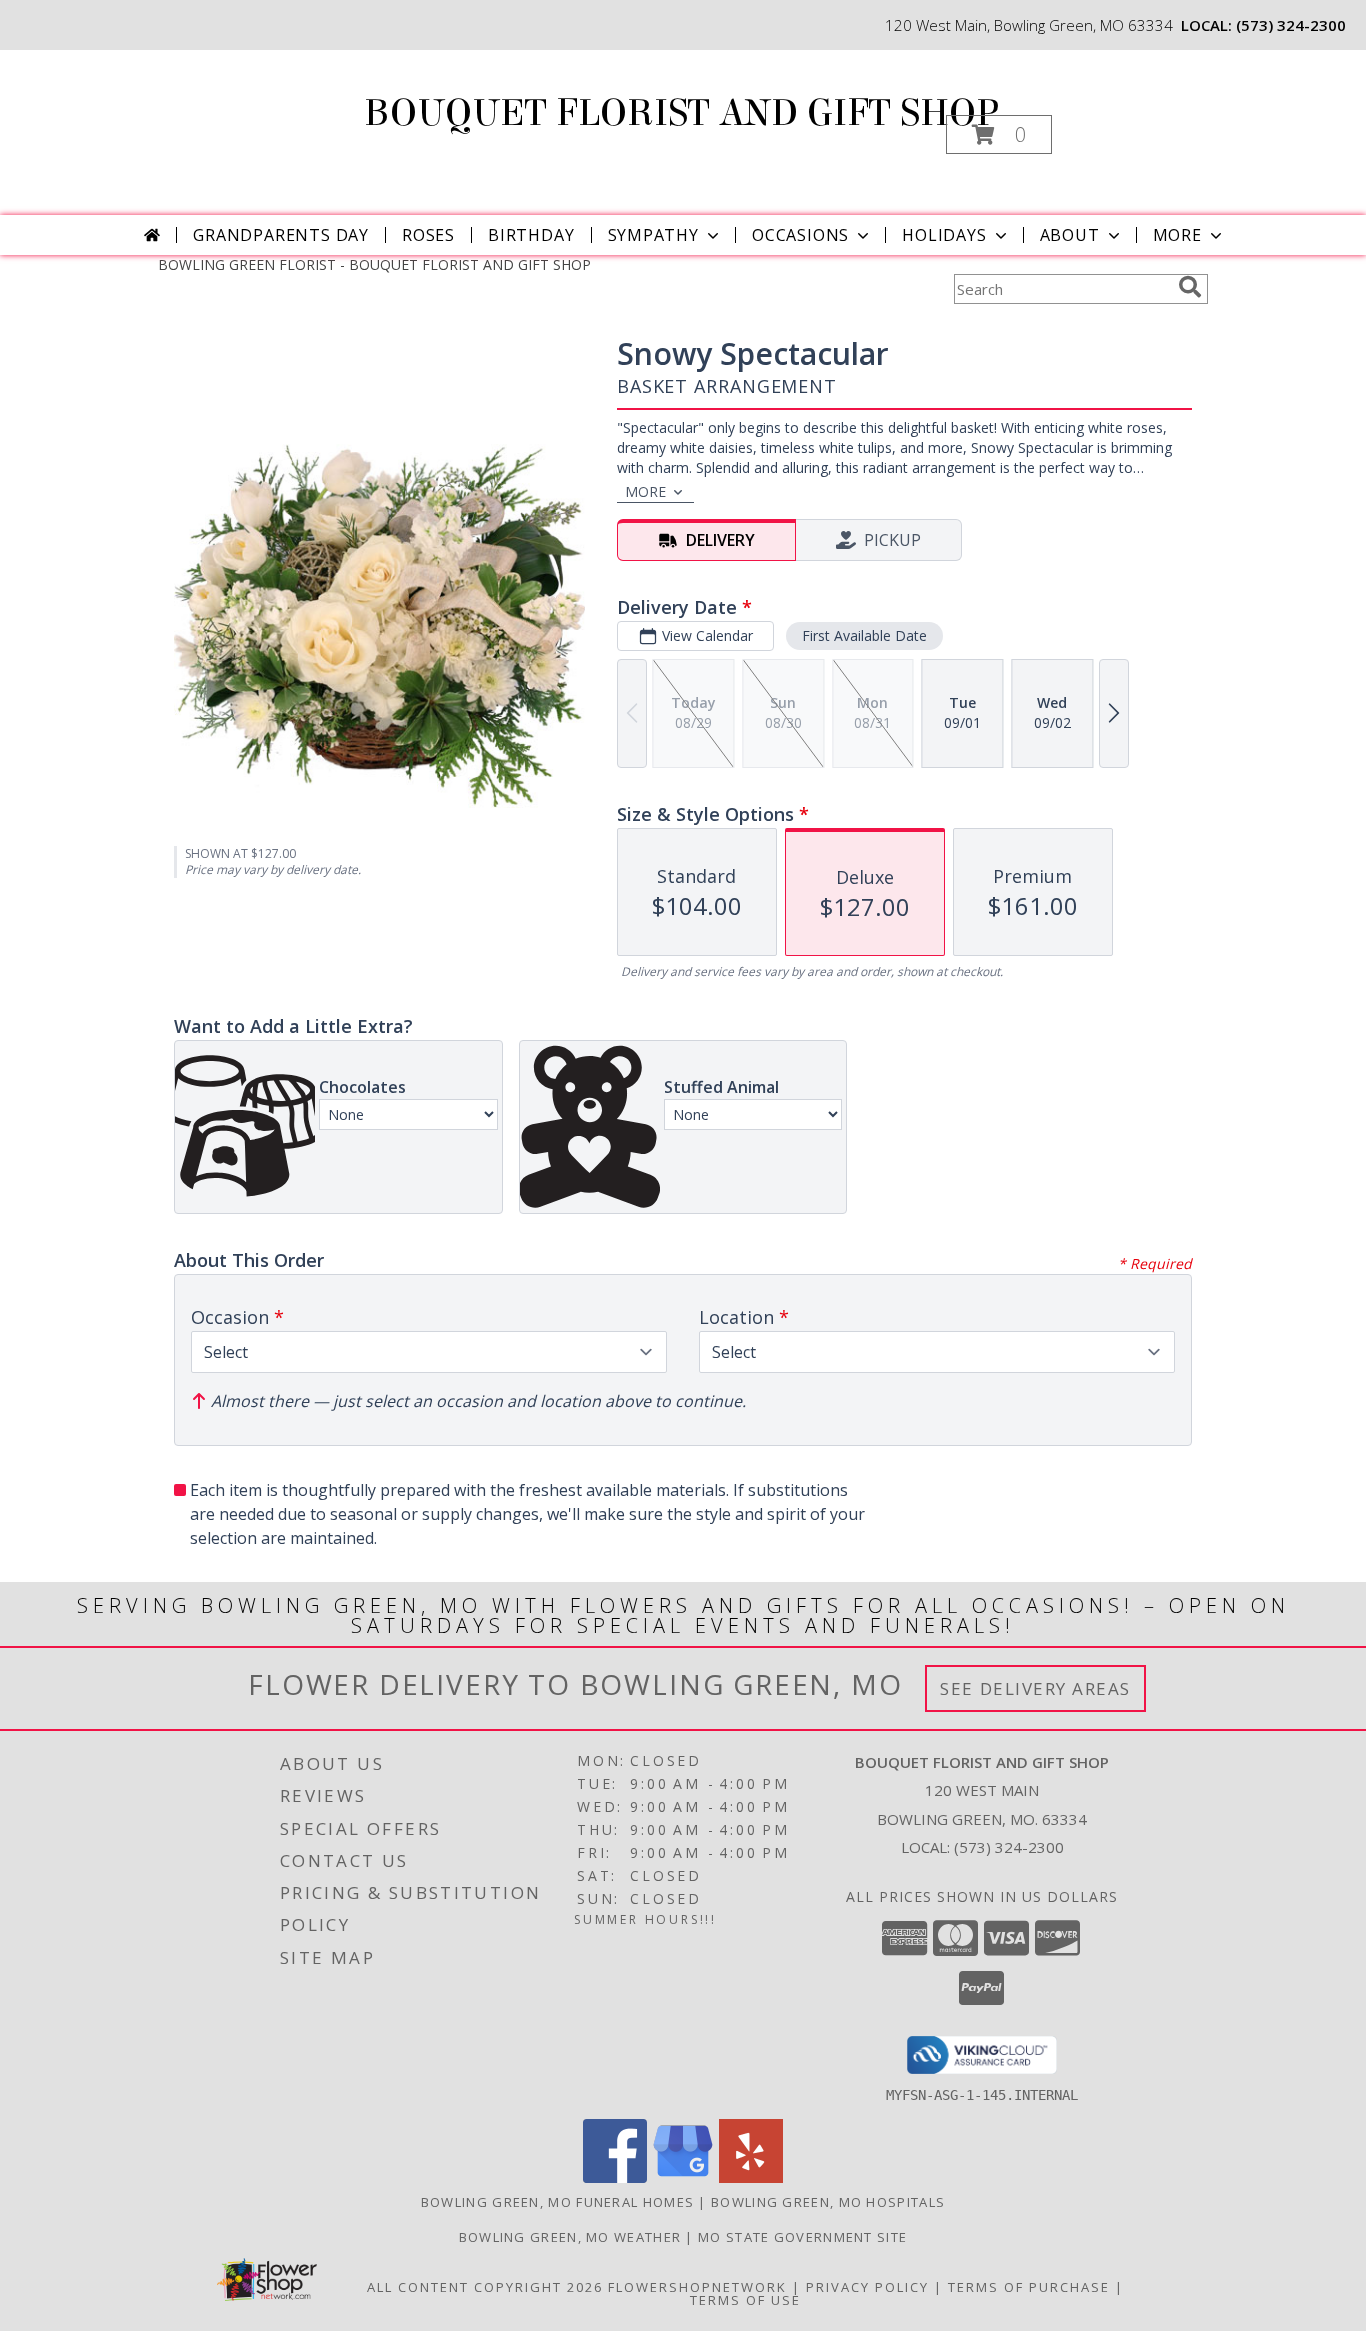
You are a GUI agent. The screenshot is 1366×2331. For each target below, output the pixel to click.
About (1070, 235)
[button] (999, 134)
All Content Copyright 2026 (485, 2287)
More (1177, 235)
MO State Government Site (802, 2237)
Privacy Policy (867, 2287)
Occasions (800, 235)
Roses (428, 235)
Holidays (944, 235)
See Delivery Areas (1035, 1688)
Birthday (531, 235)
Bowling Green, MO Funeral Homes (557, 2202)
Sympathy (653, 235)
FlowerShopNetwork (697, 2287)
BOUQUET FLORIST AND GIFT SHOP (681, 113)
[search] (1190, 287)
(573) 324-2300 (1291, 25)
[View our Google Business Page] (683, 2177)
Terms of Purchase (1029, 2287)
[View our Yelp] (751, 2177)
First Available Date (864, 635)
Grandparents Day (281, 235)
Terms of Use (745, 2300)
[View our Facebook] (615, 2177)
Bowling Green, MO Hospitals (828, 2202)
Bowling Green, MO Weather (570, 2237)
